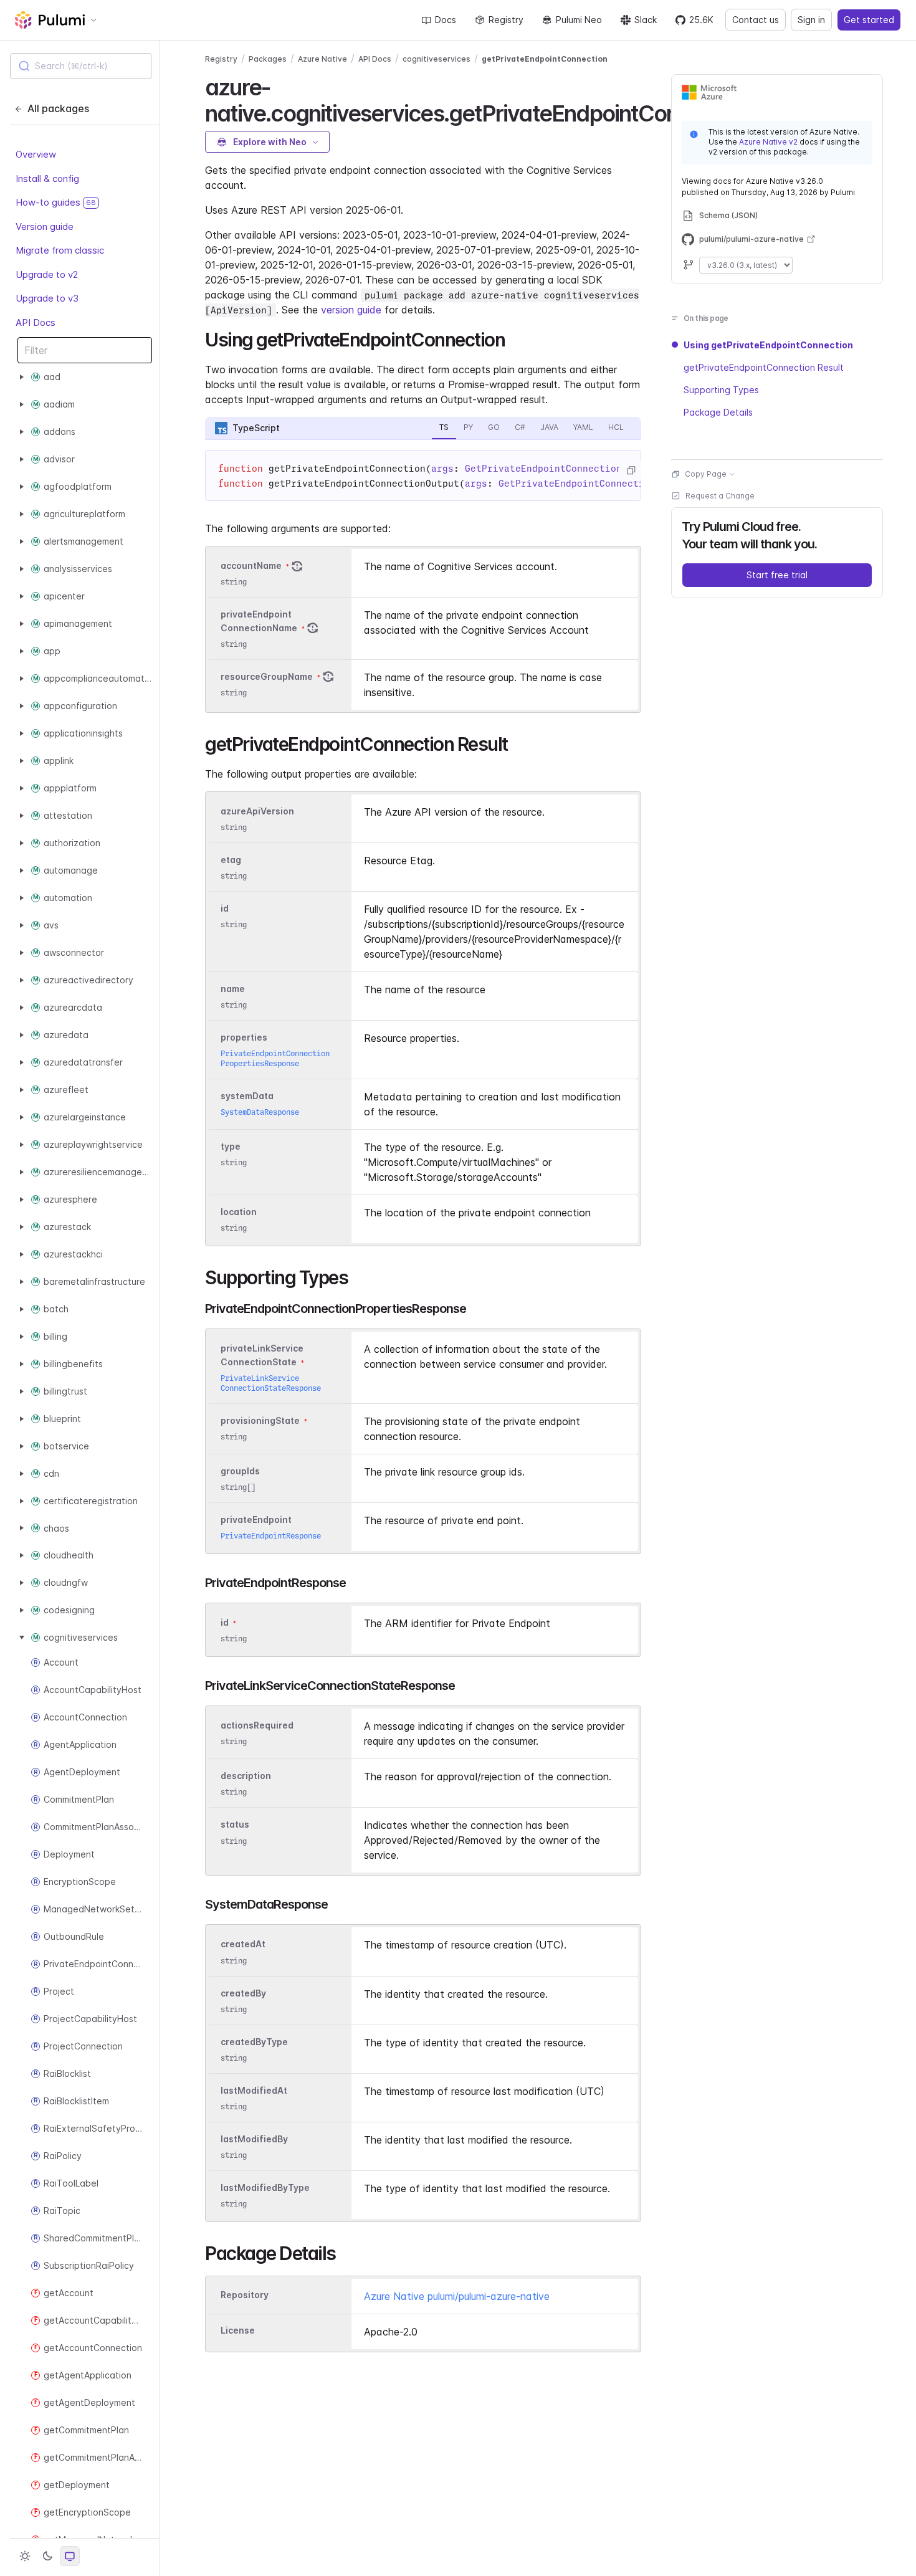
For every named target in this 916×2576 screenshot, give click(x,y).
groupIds (240, 1471)
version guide (351, 310)
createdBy (243, 1993)
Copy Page (706, 474)
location (239, 1212)
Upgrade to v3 (47, 298)
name (233, 989)
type (231, 1146)
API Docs (36, 322)
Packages (268, 59)
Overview (36, 154)
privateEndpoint (256, 1519)
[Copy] (631, 470)
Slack (646, 20)
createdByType (254, 2042)
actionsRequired (257, 1725)
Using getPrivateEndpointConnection (768, 345)
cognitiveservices (437, 59)
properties (244, 1037)
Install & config (47, 178)
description (246, 1776)
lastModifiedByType (265, 2187)
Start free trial (777, 575)
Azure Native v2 (768, 142)
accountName (251, 565)
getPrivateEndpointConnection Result (764, 367)
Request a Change (720, 496)
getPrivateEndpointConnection (545, 59)
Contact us (756, 20)
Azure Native (322, 59)
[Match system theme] (70, 2556)
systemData (247, 1096)
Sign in (811, 20)
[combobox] (81, 66)
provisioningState (260, 1420)
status (235, 1825)
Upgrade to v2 (47, 274)
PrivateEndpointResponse (271, 1536)
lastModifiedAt (254, 2090)
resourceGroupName (267, 676)
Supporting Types (721, 390)
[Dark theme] (47, 2556)
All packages (58, 108)
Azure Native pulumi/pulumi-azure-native (457, 2296)
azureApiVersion (257, 811)
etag (231, 860)
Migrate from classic (60, 250)
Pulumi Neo (579, 20)
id (225, 908)
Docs (446, 20)
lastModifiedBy (254, 2139)
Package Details (718, 412)
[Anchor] (514, 338)
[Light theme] (25, 2556)
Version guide (45, 226)
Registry (506, 20)
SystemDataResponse (260, 1112)
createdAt (243, 1944)
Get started (869, 20)
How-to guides (56, 202)
